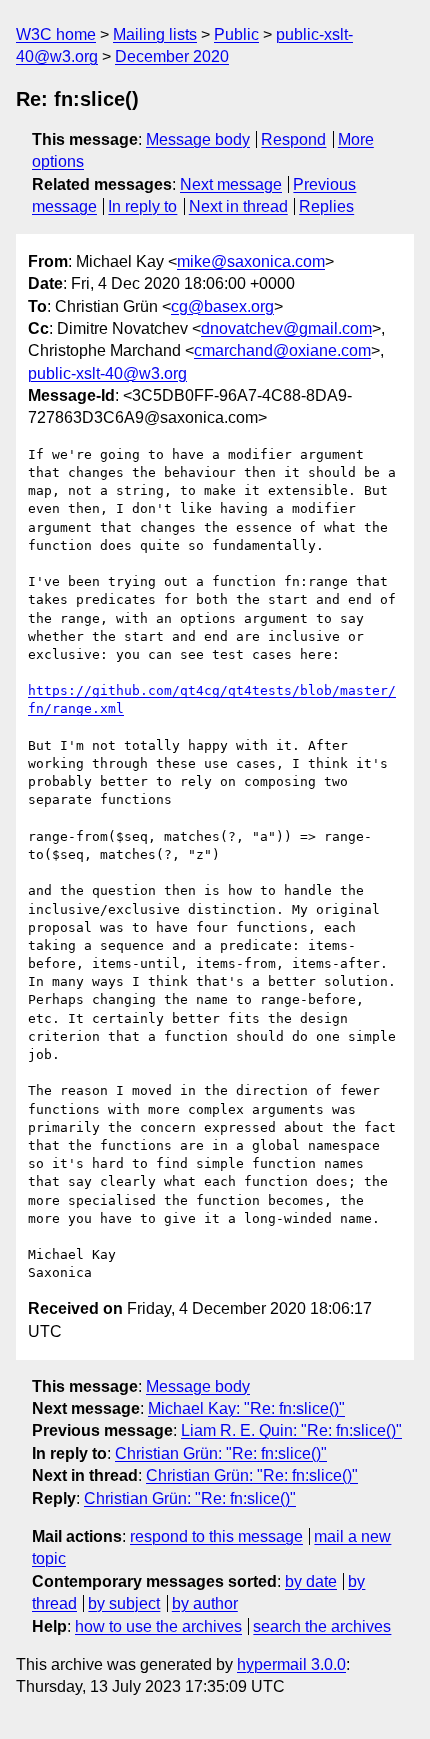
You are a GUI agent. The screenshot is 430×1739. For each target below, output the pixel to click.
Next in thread (238, 206)
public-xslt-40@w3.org (107, 373)
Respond (293, 139)
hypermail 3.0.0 (291, 1664)
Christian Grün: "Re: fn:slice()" (221, 1453)
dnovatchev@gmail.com (286, 328)
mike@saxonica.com (251, 261)
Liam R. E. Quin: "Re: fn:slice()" (291, 1430)
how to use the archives (158, 1626)
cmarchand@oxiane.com (282, 350)
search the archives (322, 1626)
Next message (231, 184)
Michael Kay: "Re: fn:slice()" (246, 1408)
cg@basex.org (222, 306)
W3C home (56, 34)
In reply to (142, 206)
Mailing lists (155, 34)
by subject (124, 1603)
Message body (198, 139)
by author (205, 1603)
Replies (326, 206)
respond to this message (216, 1536)
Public (236, 34)
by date (311, 1581)
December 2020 (172, 56)
